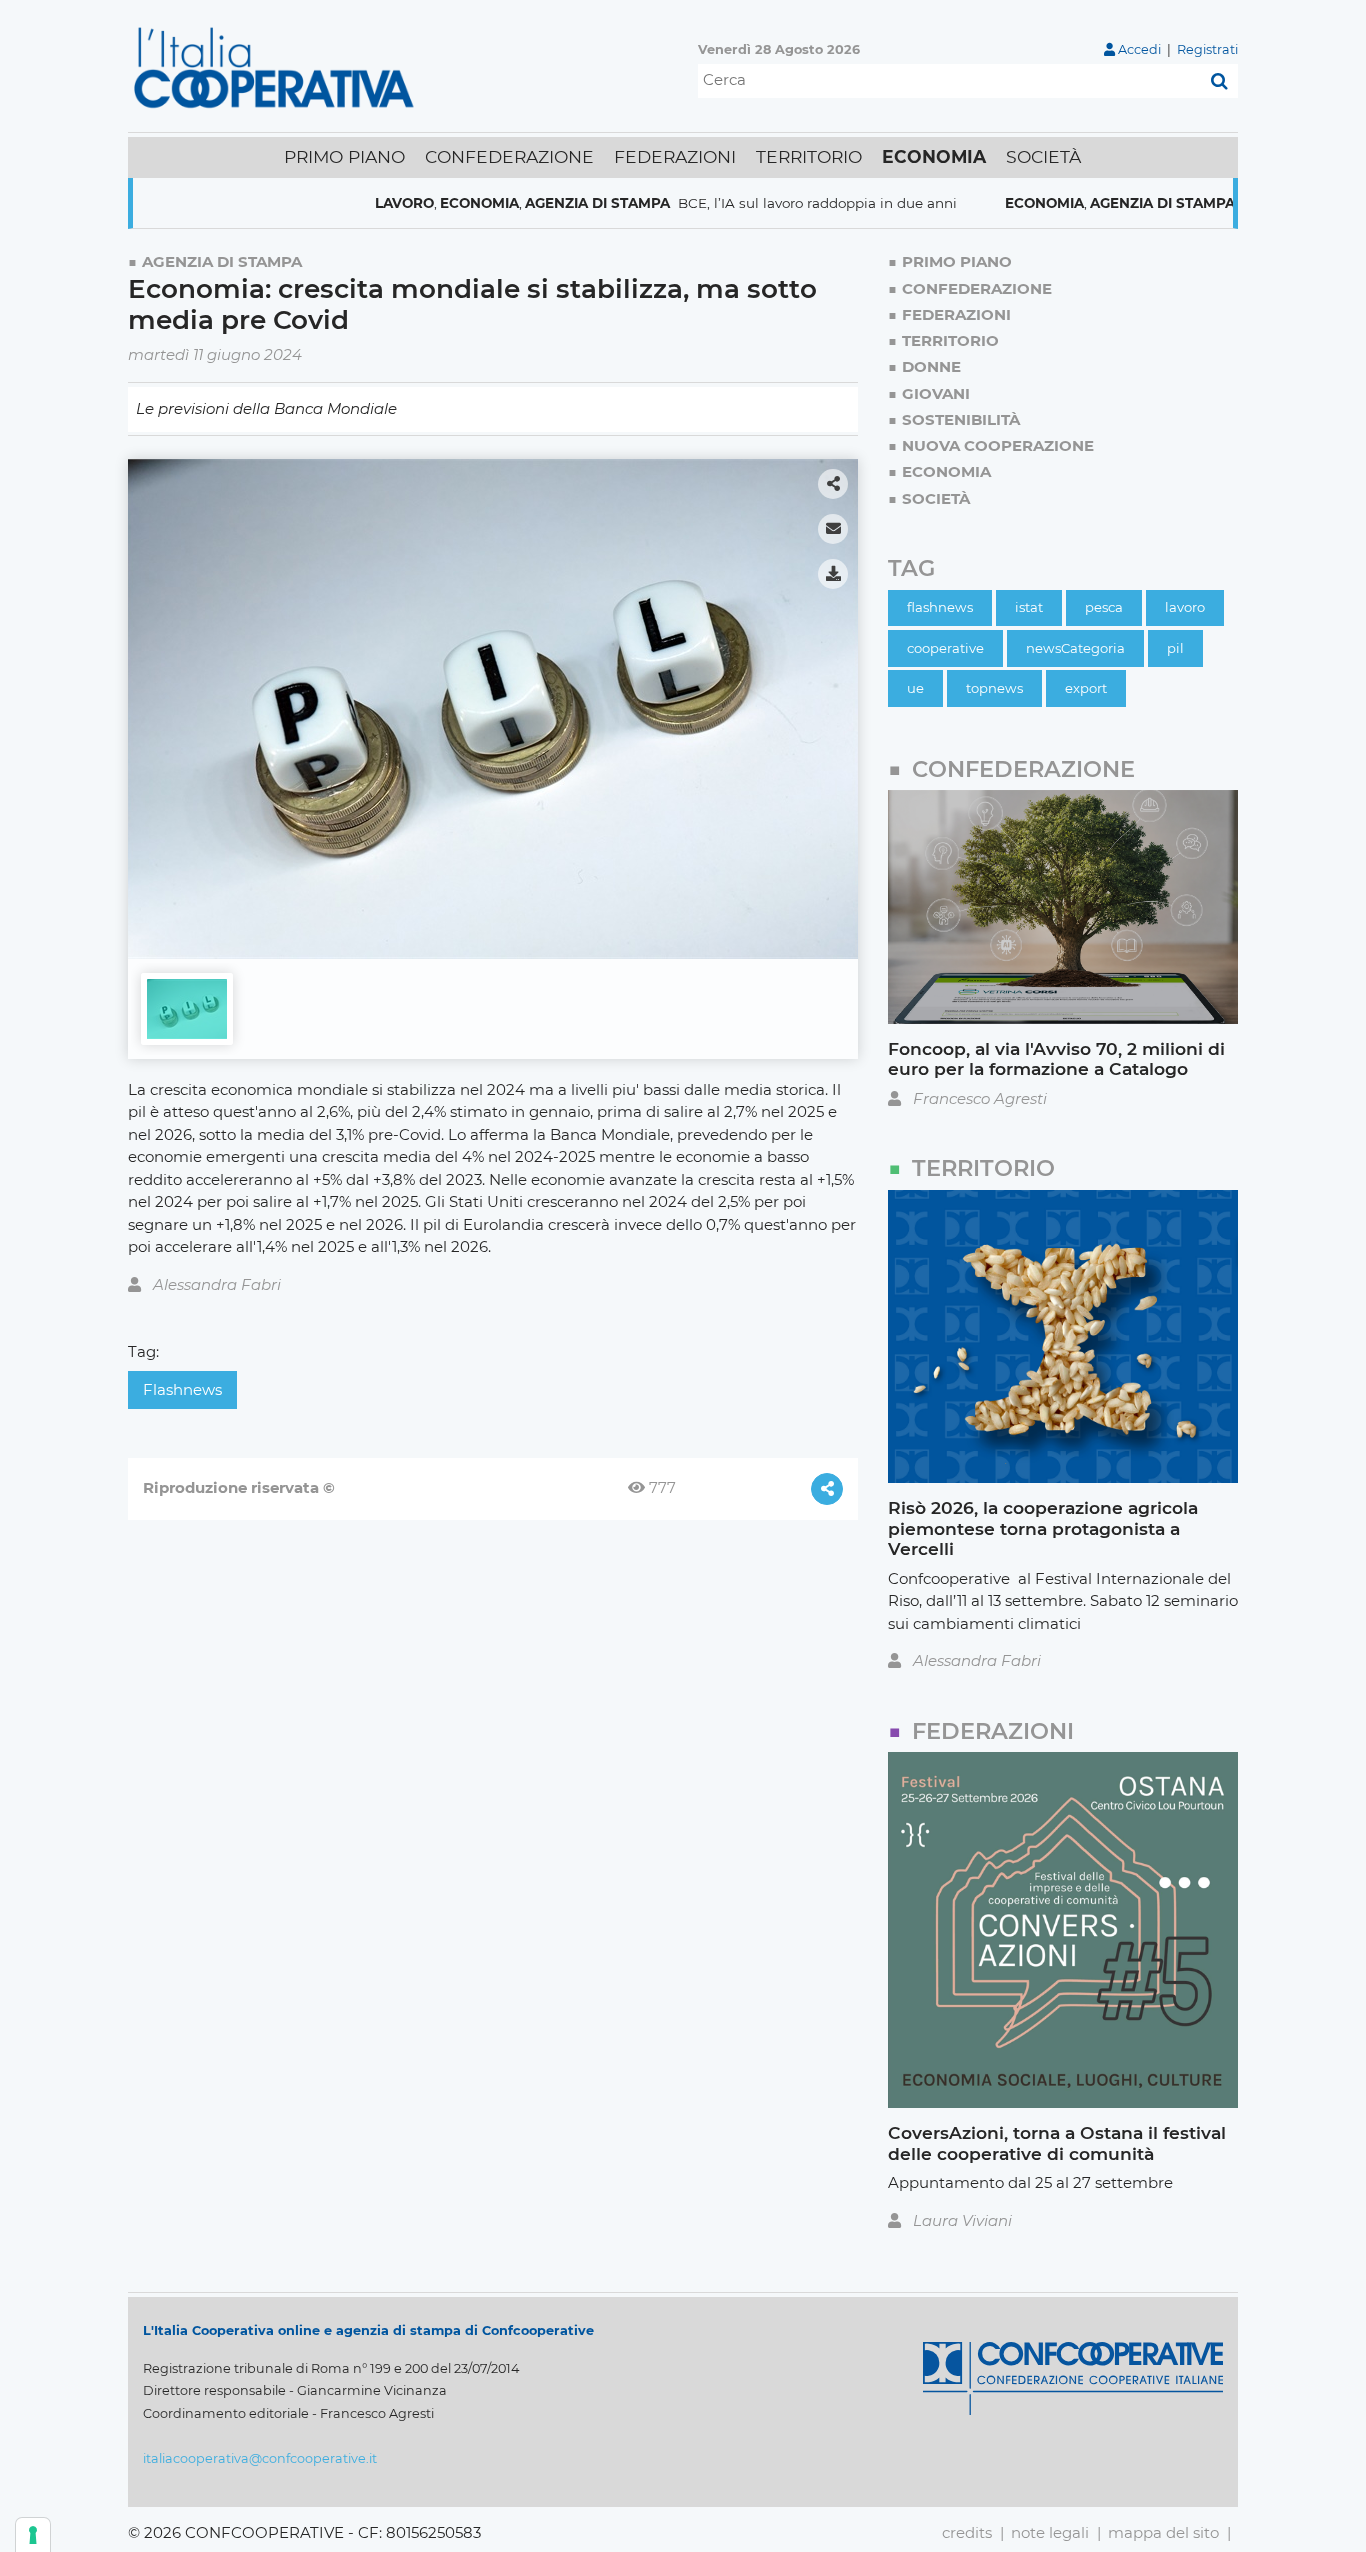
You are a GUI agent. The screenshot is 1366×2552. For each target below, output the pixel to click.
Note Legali (1050, 2532)
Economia (411, 203)
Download (833, 574)
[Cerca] (1219, 81)
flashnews (182, 1389)
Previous (150, 701)
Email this (833, 529)
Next (835, 701)
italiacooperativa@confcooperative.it (260, 2458)
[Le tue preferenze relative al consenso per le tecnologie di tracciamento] (33, 2535)
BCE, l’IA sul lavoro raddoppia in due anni (748, 203)
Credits (967, 2532)
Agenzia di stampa (529, 203)
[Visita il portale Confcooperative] (1073, 2377)
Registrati (1207, 49)
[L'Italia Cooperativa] (278, 66)
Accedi (1139, 49)
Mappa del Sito (1163, 2532)
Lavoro (336, 203)
